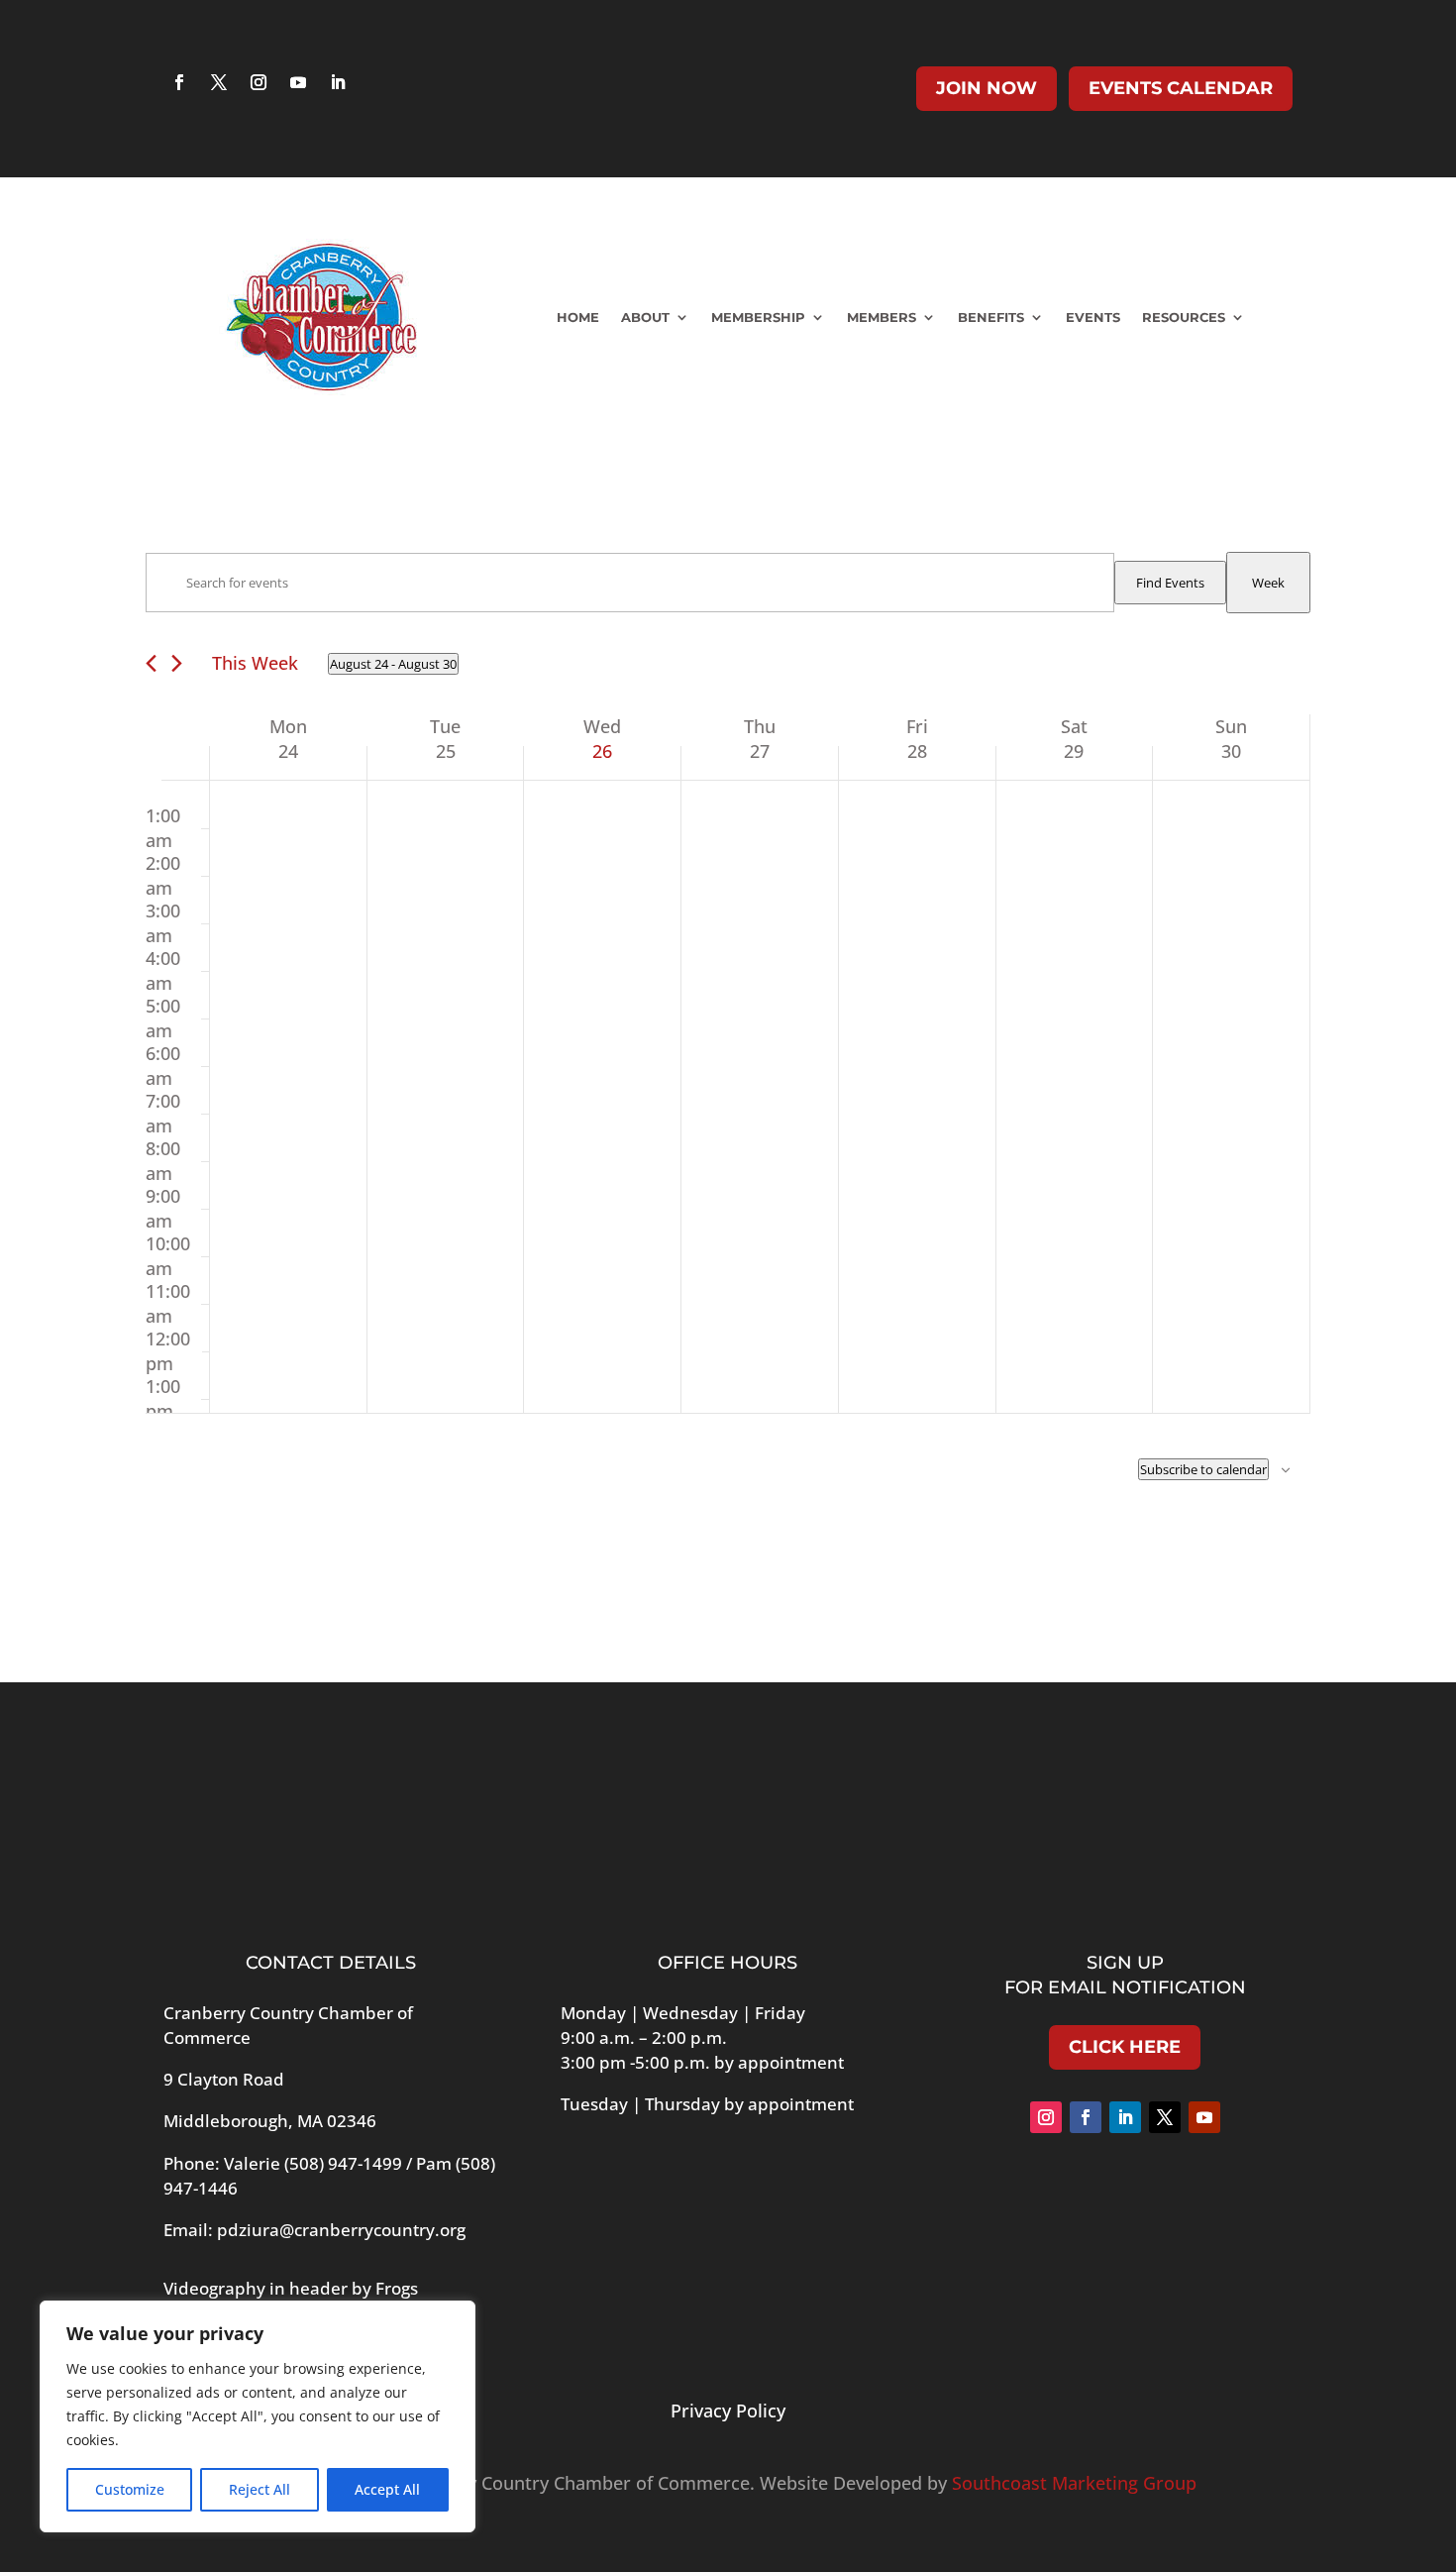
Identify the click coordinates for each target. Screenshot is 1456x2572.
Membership (758, 317)
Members (882, 317)
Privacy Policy (728, 2411)
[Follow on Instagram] (259, 82)
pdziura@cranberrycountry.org (341, 2230)
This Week (255, 663)
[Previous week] (151, 663)
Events (1093, 317)
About (645, 317)
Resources (1184, 317)
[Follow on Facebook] (179, 82)
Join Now (987, 88)
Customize (130, 2489)
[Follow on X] (219, 82)
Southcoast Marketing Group (1074, 2483)
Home (578, 317)
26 (602, 751)
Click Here (1125, 2047)
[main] (728, 1070)
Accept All (387, 2489)
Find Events (1170, 583)
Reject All (260, 2489)
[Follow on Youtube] (298, 82)
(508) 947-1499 (343, 2163)
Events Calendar (1181, 88)
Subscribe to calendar (1203, 1469)
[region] (258, 2416)
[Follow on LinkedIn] (338, 82)
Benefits (991, 317)
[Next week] (177, 663)
